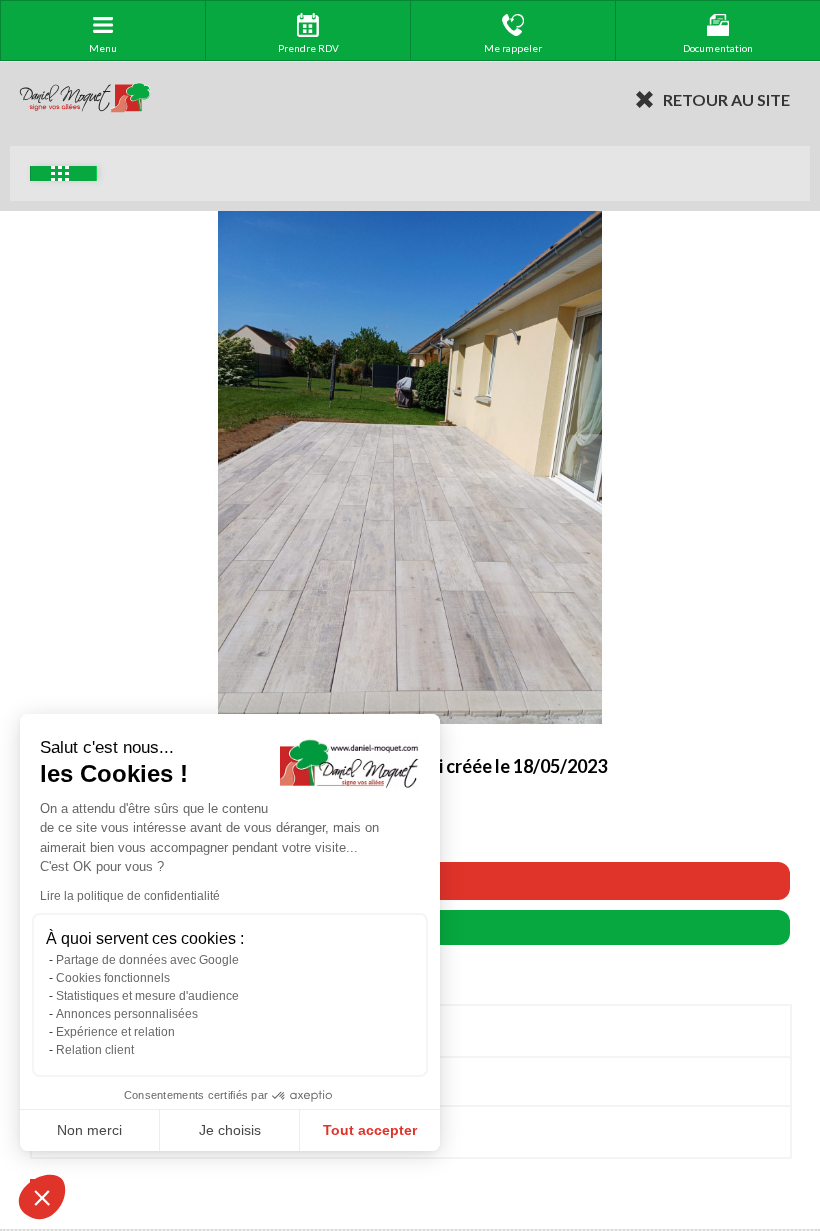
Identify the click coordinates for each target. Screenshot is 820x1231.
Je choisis (230, 1130)
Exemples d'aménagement (63, 173)
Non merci (89, 1130)
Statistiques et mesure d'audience (147, 996)
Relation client (95, 1050)
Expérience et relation (115, 1032)
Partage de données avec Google (147, 960)
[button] (42, 1197)
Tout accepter (370, 1130)
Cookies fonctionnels (113, 978)
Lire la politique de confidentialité (130, 896)
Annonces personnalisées (127, 1014)
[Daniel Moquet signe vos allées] (85, 99)
